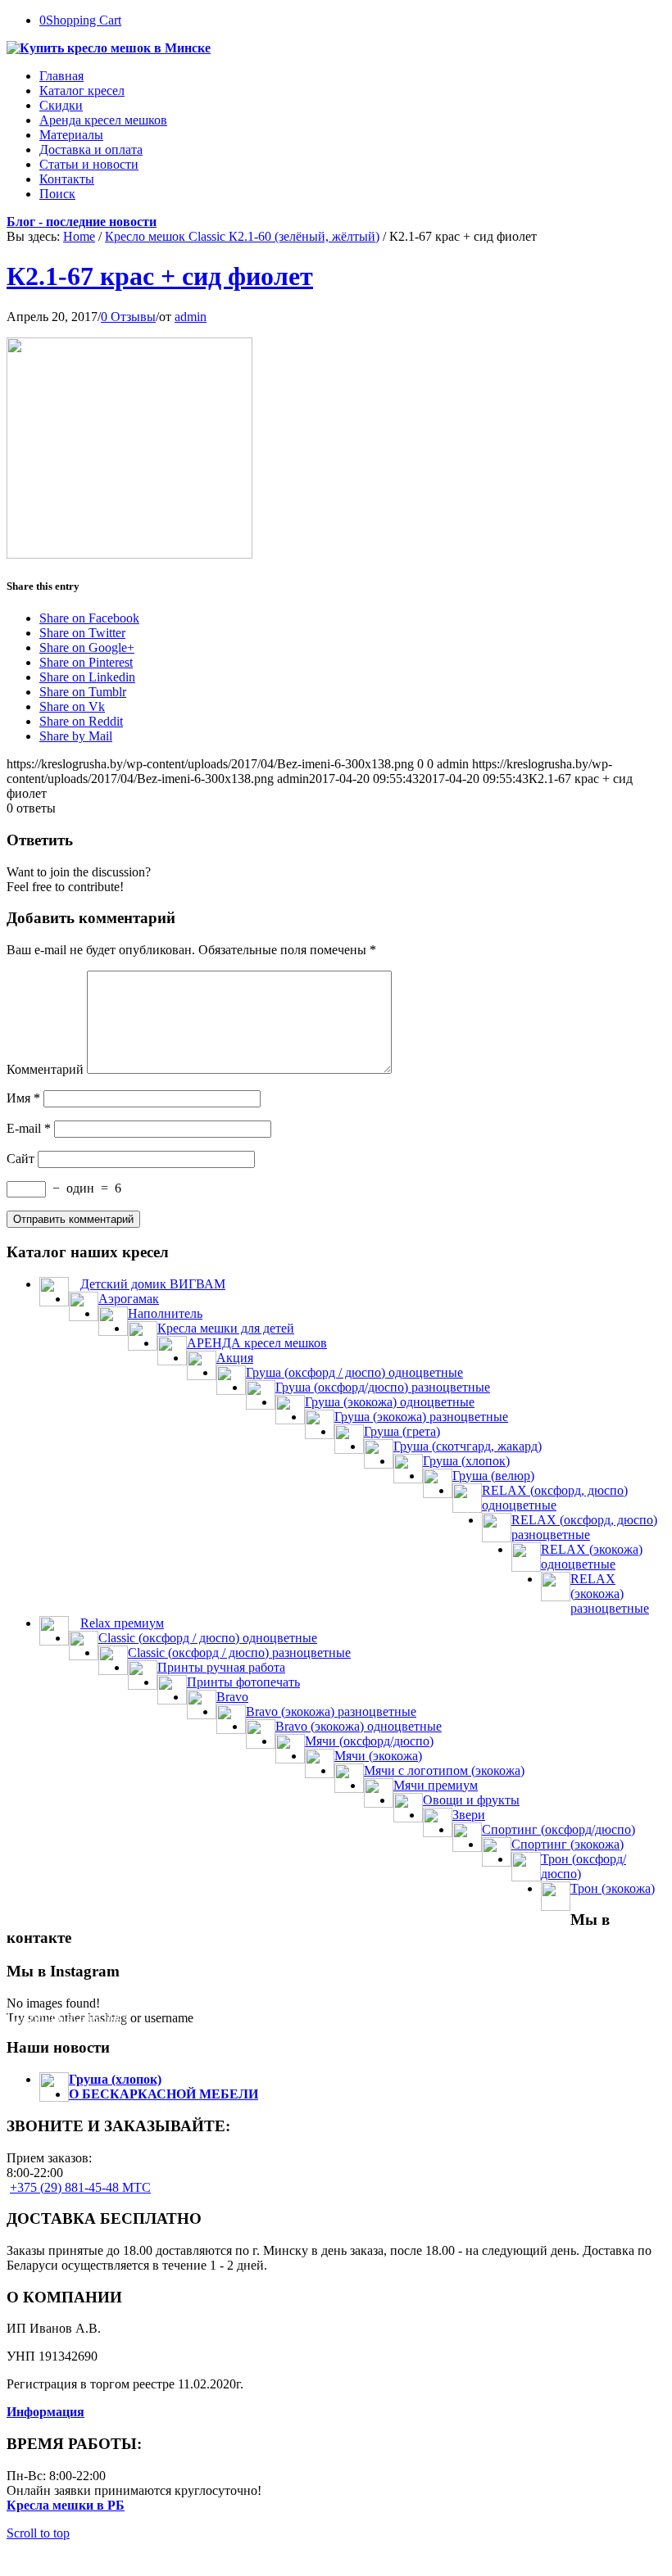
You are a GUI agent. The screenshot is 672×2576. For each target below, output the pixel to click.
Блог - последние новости (82, 222)
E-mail (29, 1128)
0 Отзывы (128, 317)
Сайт (20, 1159)
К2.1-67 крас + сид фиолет (160, 276)
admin (191, 317)
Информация (45, 2412)
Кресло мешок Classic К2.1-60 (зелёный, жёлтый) (242, 236)
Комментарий (45, 1069)
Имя (23, 1098)
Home (79, 236)
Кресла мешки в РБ (66, 2505)
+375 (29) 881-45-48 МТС (80, 2187)
